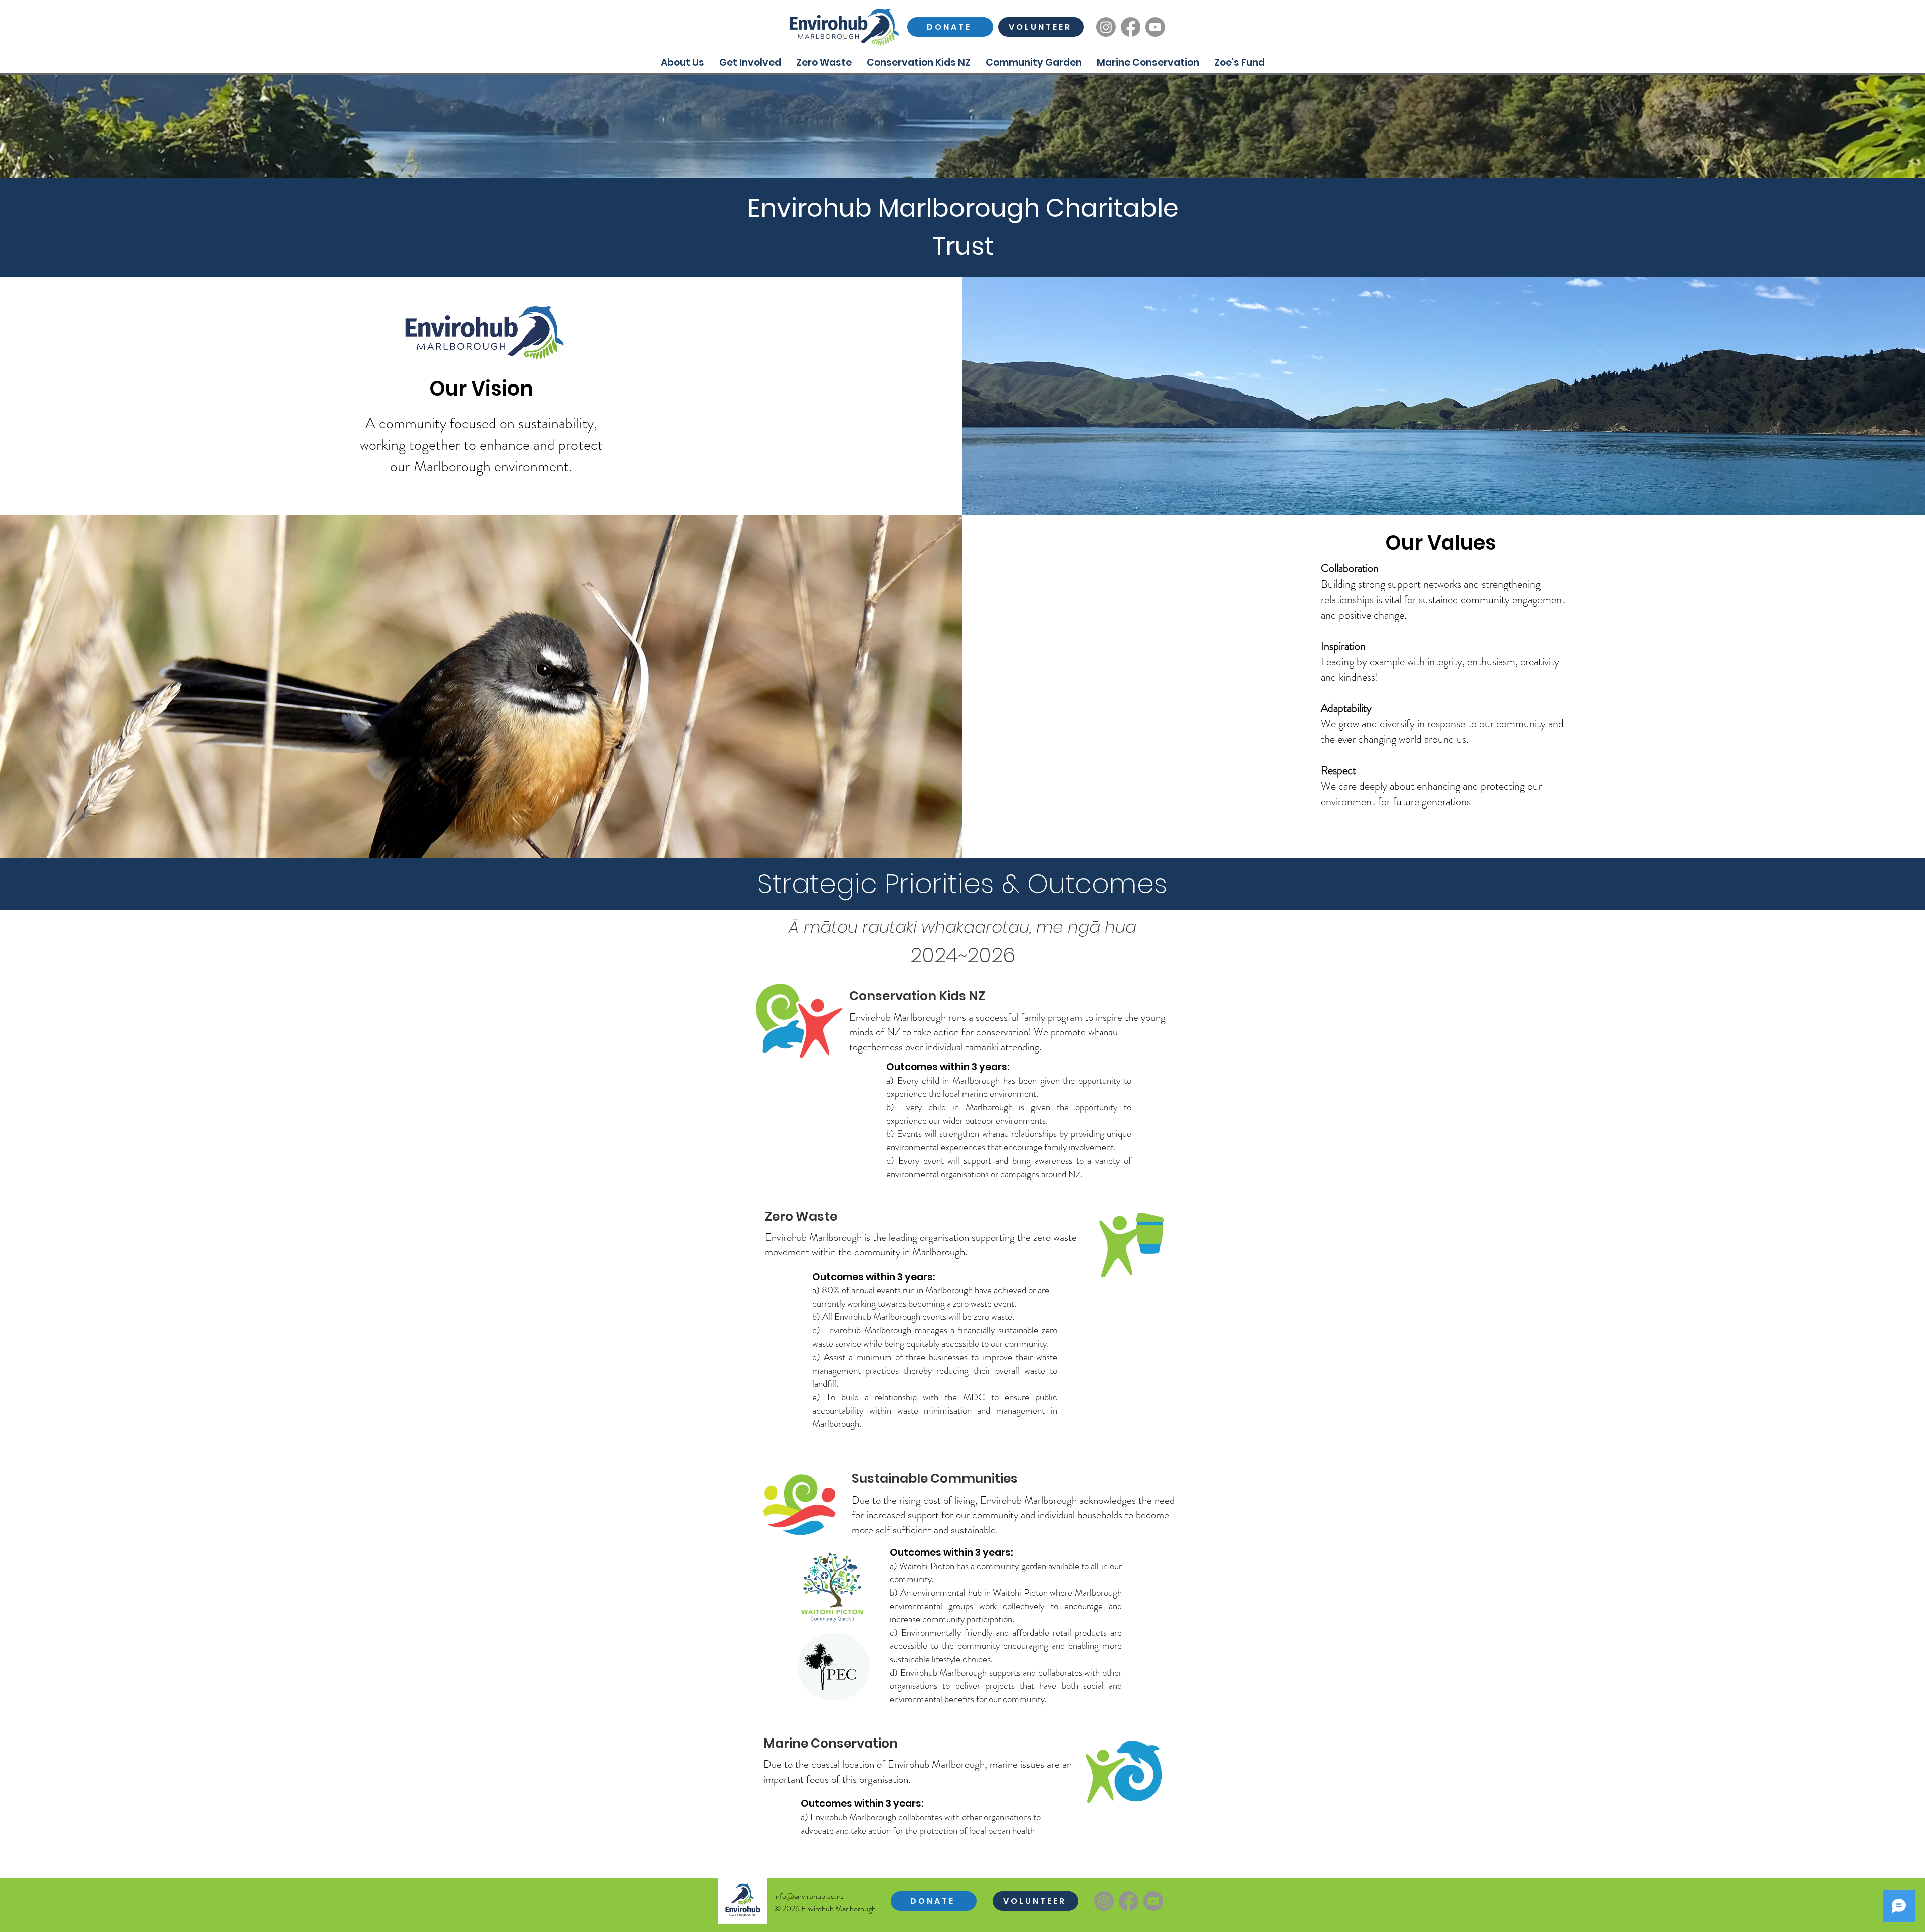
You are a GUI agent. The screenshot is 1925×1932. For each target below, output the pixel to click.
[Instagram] (1106, 27)
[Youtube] (1155, 27)
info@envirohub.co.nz (809, 1896)
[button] (683, 62)
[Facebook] (1131, 27)
